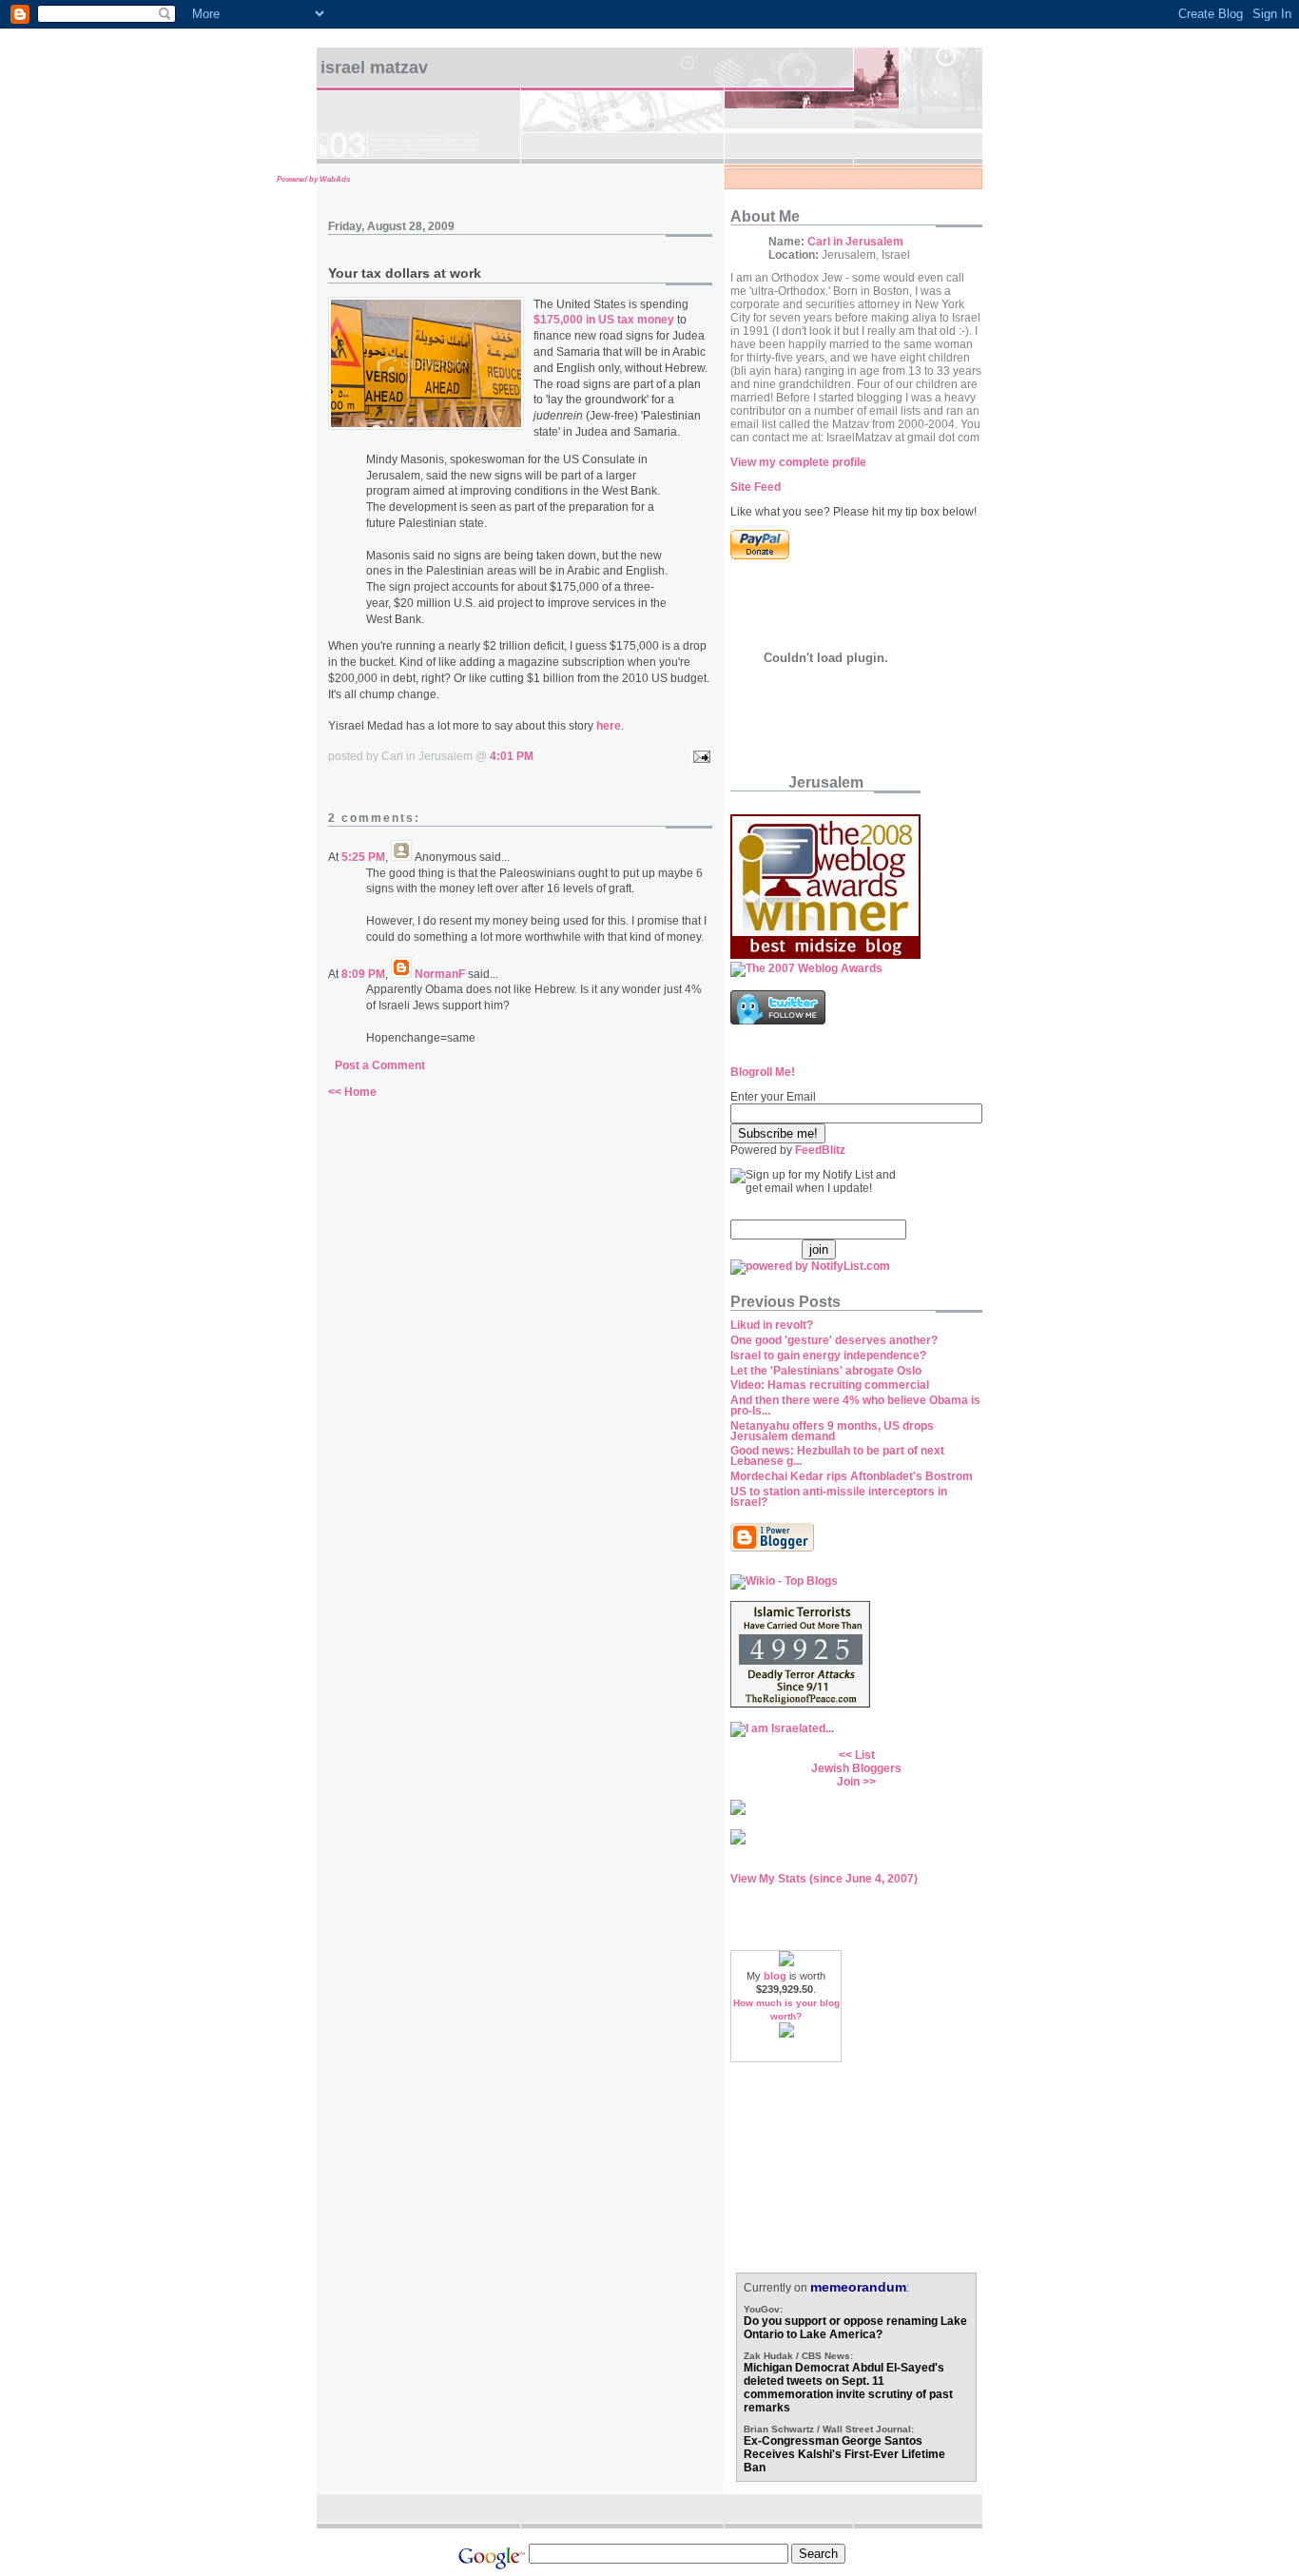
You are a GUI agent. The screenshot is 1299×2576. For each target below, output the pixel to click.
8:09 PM (363, 974)
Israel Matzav (374, 68)
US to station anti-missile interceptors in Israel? (839, 1497)
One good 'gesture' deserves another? (834, 1340)
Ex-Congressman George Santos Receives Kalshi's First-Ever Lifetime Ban (844, 2454)
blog (775, 1976)
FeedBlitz (820, 1150)
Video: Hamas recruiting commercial (830, 1385)
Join (848, 1782)
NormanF (440, 974)
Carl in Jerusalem (855, 242)
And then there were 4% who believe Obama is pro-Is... (855, 1405)
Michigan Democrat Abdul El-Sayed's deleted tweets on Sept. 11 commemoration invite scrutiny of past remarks (848, 2388)
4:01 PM (512, 756)
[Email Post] (699, 756)
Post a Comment (380, 1065)
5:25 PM (363, 857)
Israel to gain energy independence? (828, 1356)
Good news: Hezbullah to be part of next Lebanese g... (837, 1456)
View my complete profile (798, 462)
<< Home (352, 1092)
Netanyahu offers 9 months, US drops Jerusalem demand (832, 1431)
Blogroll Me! (763, 1072)
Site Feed (756, 487)
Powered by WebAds (313, 179)
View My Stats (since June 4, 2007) (824, 1879)
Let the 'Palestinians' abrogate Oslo (826, 1371)
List (865, 1755)
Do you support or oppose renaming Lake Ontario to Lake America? (855, 2328)
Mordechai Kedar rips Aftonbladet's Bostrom (852, 1476)
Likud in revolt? (772, 1325)
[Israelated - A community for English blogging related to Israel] (782, 1728)
